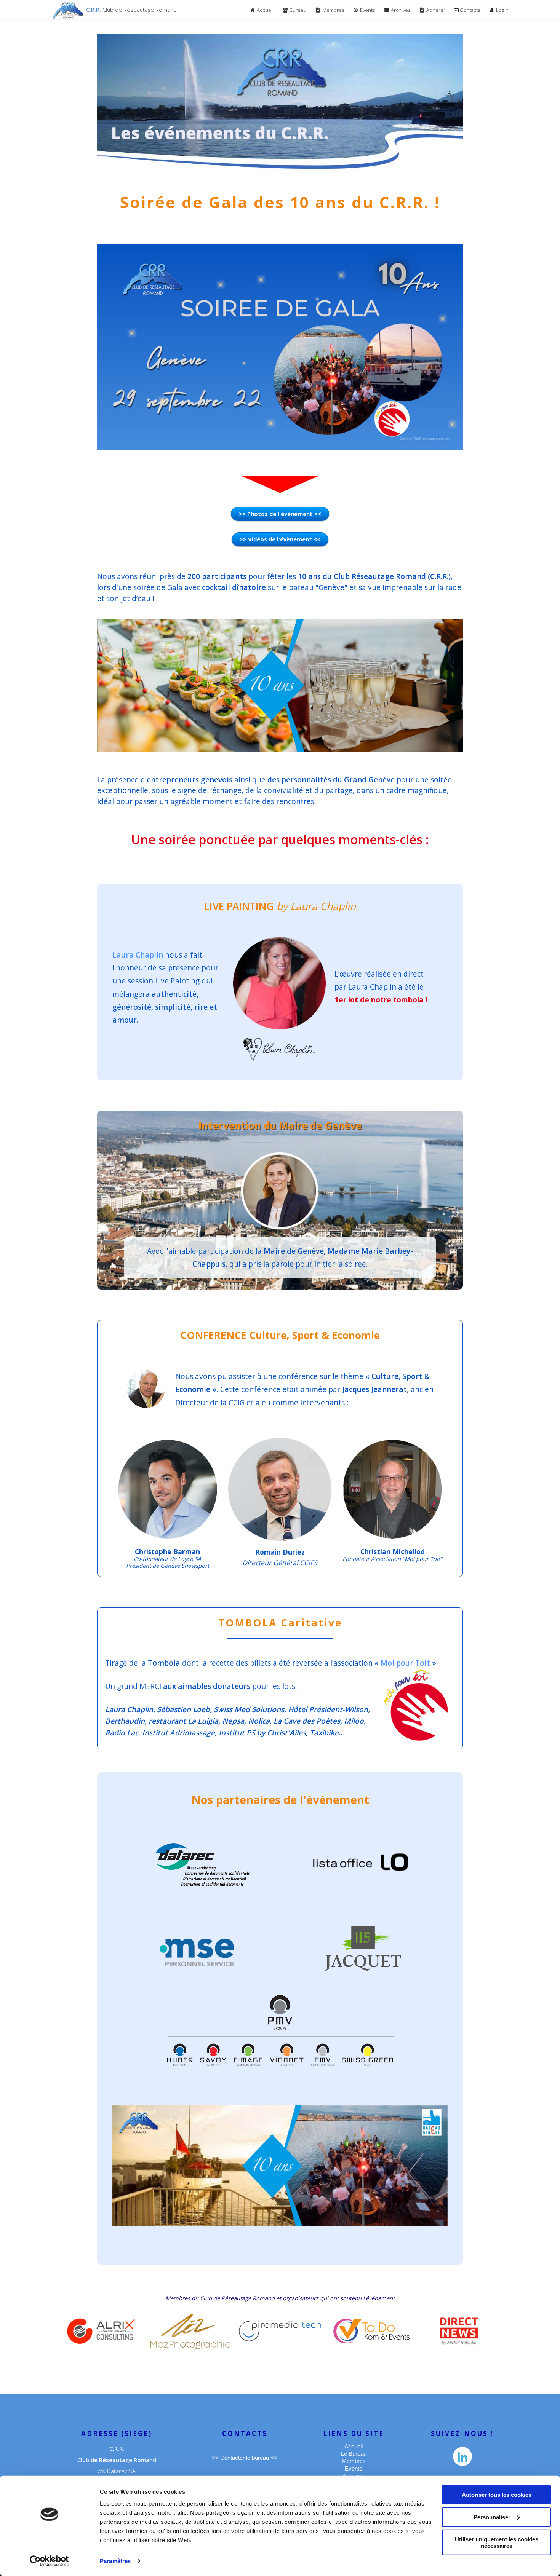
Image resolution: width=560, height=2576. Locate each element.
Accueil (265, 10)
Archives (400, 10)
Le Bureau (354, 2454)
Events (367, 10)
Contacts (469, 10)
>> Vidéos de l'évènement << (280, 539)
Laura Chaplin (138, 955)
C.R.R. (131, 10)
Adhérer (435, 10)
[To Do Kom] (372, 2331)
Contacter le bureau (245, 2458)
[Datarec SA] (202, 1865)
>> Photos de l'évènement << (280, 514)
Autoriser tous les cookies (497, 2495)
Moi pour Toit (405, 1663)
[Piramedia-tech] (280, 2331)
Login (502, 10)
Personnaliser (492, 2517)
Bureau (297, 10)
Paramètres (115, 2561)
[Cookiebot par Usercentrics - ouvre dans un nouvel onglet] (49, 2561)
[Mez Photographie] (190, 2331)
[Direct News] (459, 2331)
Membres (333, 10)
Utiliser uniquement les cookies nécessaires (497, 2542)
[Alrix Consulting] (101, 2331)
